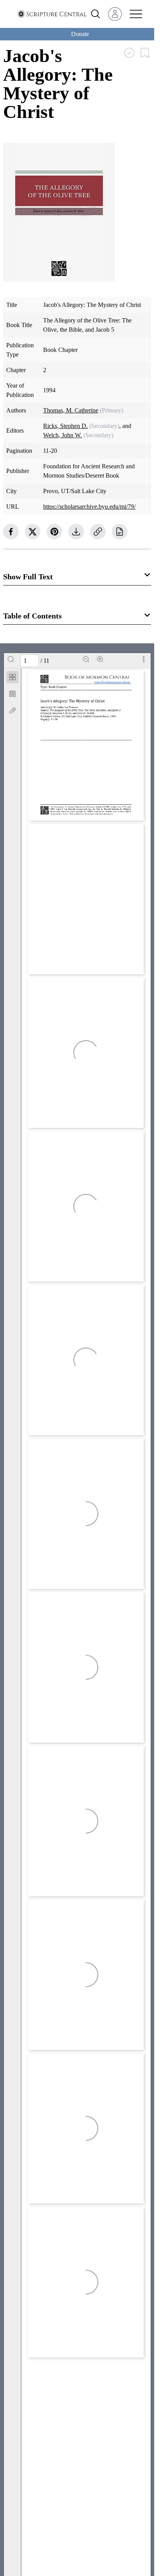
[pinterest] (54, 532)
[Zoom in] (100, 659)
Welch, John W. (63, 435)
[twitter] (33, 532)
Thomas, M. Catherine (71, 410)
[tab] (12, 678)
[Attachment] (12, 710)
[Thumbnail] (12, 677)
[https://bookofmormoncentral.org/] (114, 682)
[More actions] (144, 659)
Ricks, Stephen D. (65, 426)
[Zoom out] (86, 659)
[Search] (11, 659)
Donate (80, 34)
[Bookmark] (12, 694)
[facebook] (11, 532)
